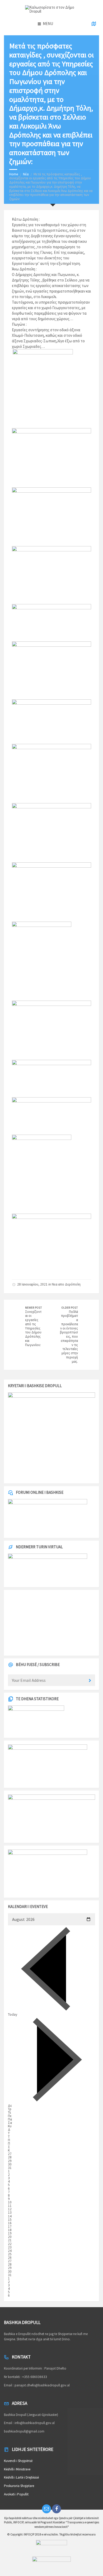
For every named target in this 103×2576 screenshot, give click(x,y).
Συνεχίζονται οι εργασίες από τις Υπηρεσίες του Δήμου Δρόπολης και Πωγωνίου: (33, 1328)
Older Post (70, 1308)
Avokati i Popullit (16, 2494)
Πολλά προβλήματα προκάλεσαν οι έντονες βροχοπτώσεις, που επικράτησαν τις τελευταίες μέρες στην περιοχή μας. (69, 1337)
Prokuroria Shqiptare (19, 2486)
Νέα (26, 174)
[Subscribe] (90, 1681)
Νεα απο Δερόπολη (66, 1284)
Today (13, 2014)
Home (14, 174)
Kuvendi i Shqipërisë (18, 2461)
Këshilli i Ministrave (17, 2469)
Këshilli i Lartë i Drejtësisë (21, 2477)
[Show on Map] (94, 24)
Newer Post (34, 1308)
